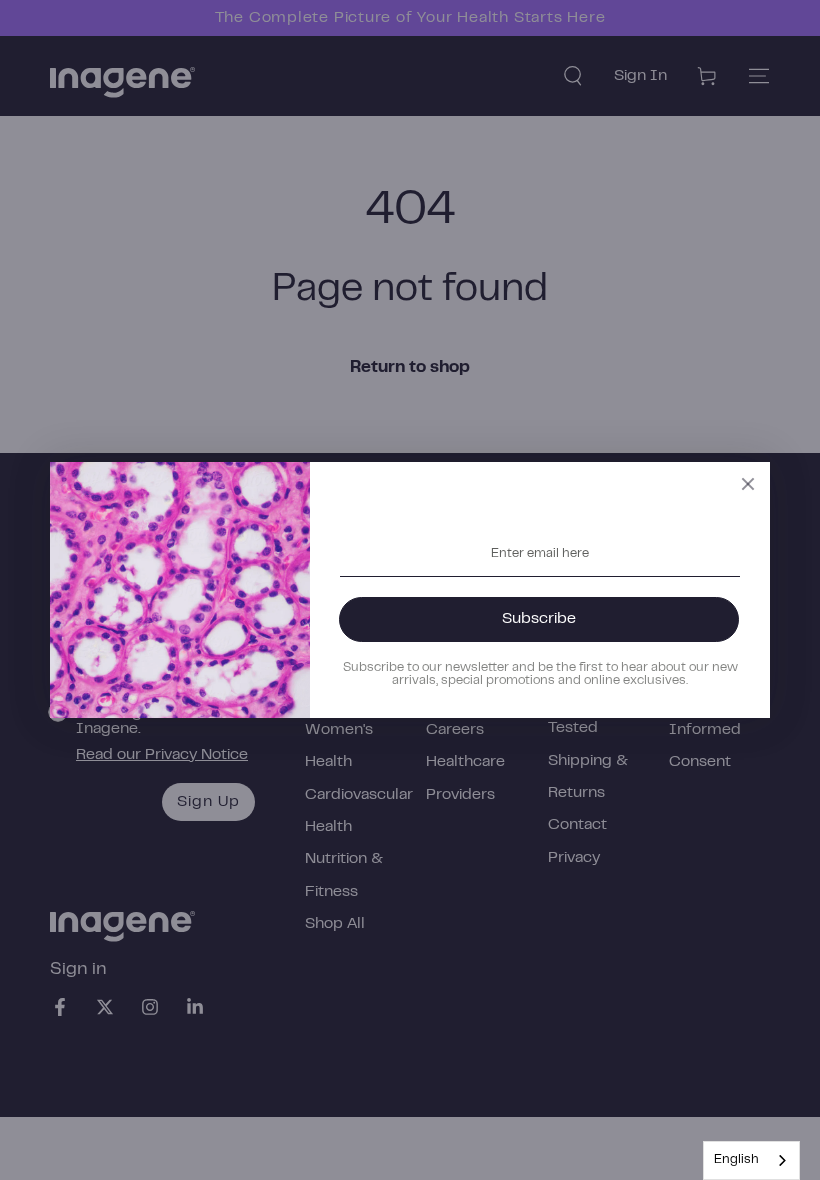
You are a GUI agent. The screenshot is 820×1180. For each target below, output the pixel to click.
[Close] (748, 484)
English (736, 1160)
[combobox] (751, 1160)
